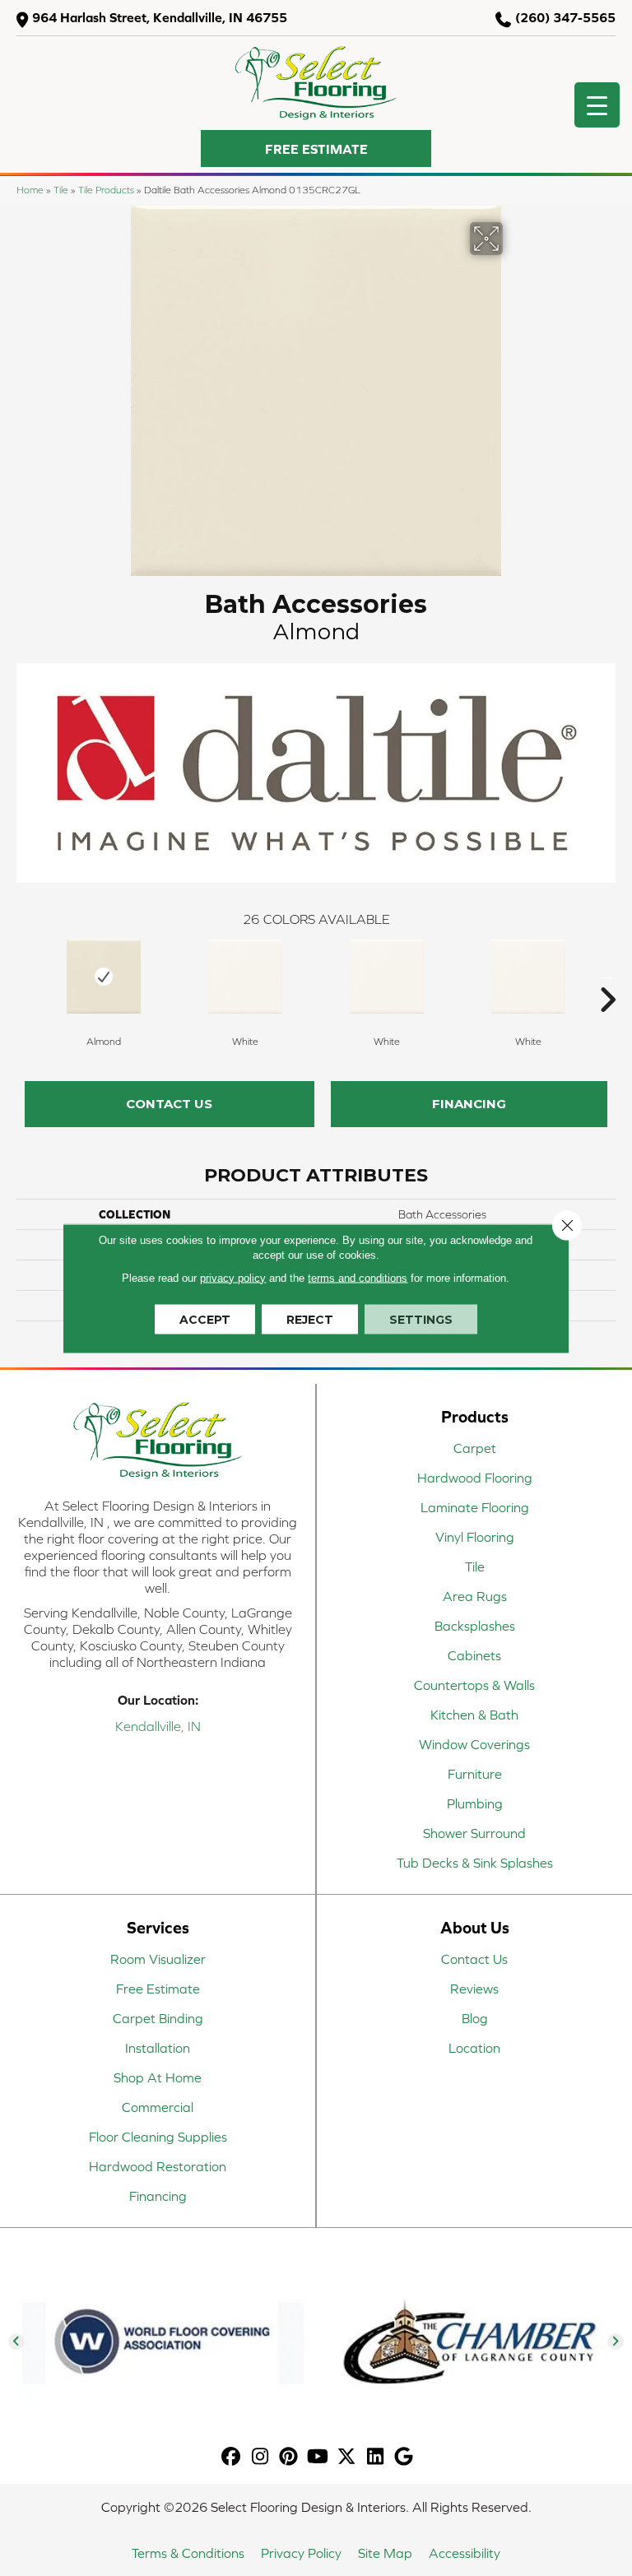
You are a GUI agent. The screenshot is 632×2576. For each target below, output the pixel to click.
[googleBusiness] (404, 2457)
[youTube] (318, 2457)
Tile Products (106, 190)
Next (607, 975)
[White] (245, 977)
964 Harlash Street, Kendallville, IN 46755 (160, 17)
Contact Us (169, 1104)
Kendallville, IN (158, 1726)
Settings (421, 1319)
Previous (25, 975)
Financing (469, 1104)
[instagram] (260, 2457)
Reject (310, 1319)
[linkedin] (376, 2457)
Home (30, 190)
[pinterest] (289, 2457)
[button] (316, 149)
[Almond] (104, 977)
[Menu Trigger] (597, 105)
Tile (61, 190)
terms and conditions (358, 1277)
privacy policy (233, 1277)
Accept (205, 1319)
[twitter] (347, 2457)
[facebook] (232, 2457)
